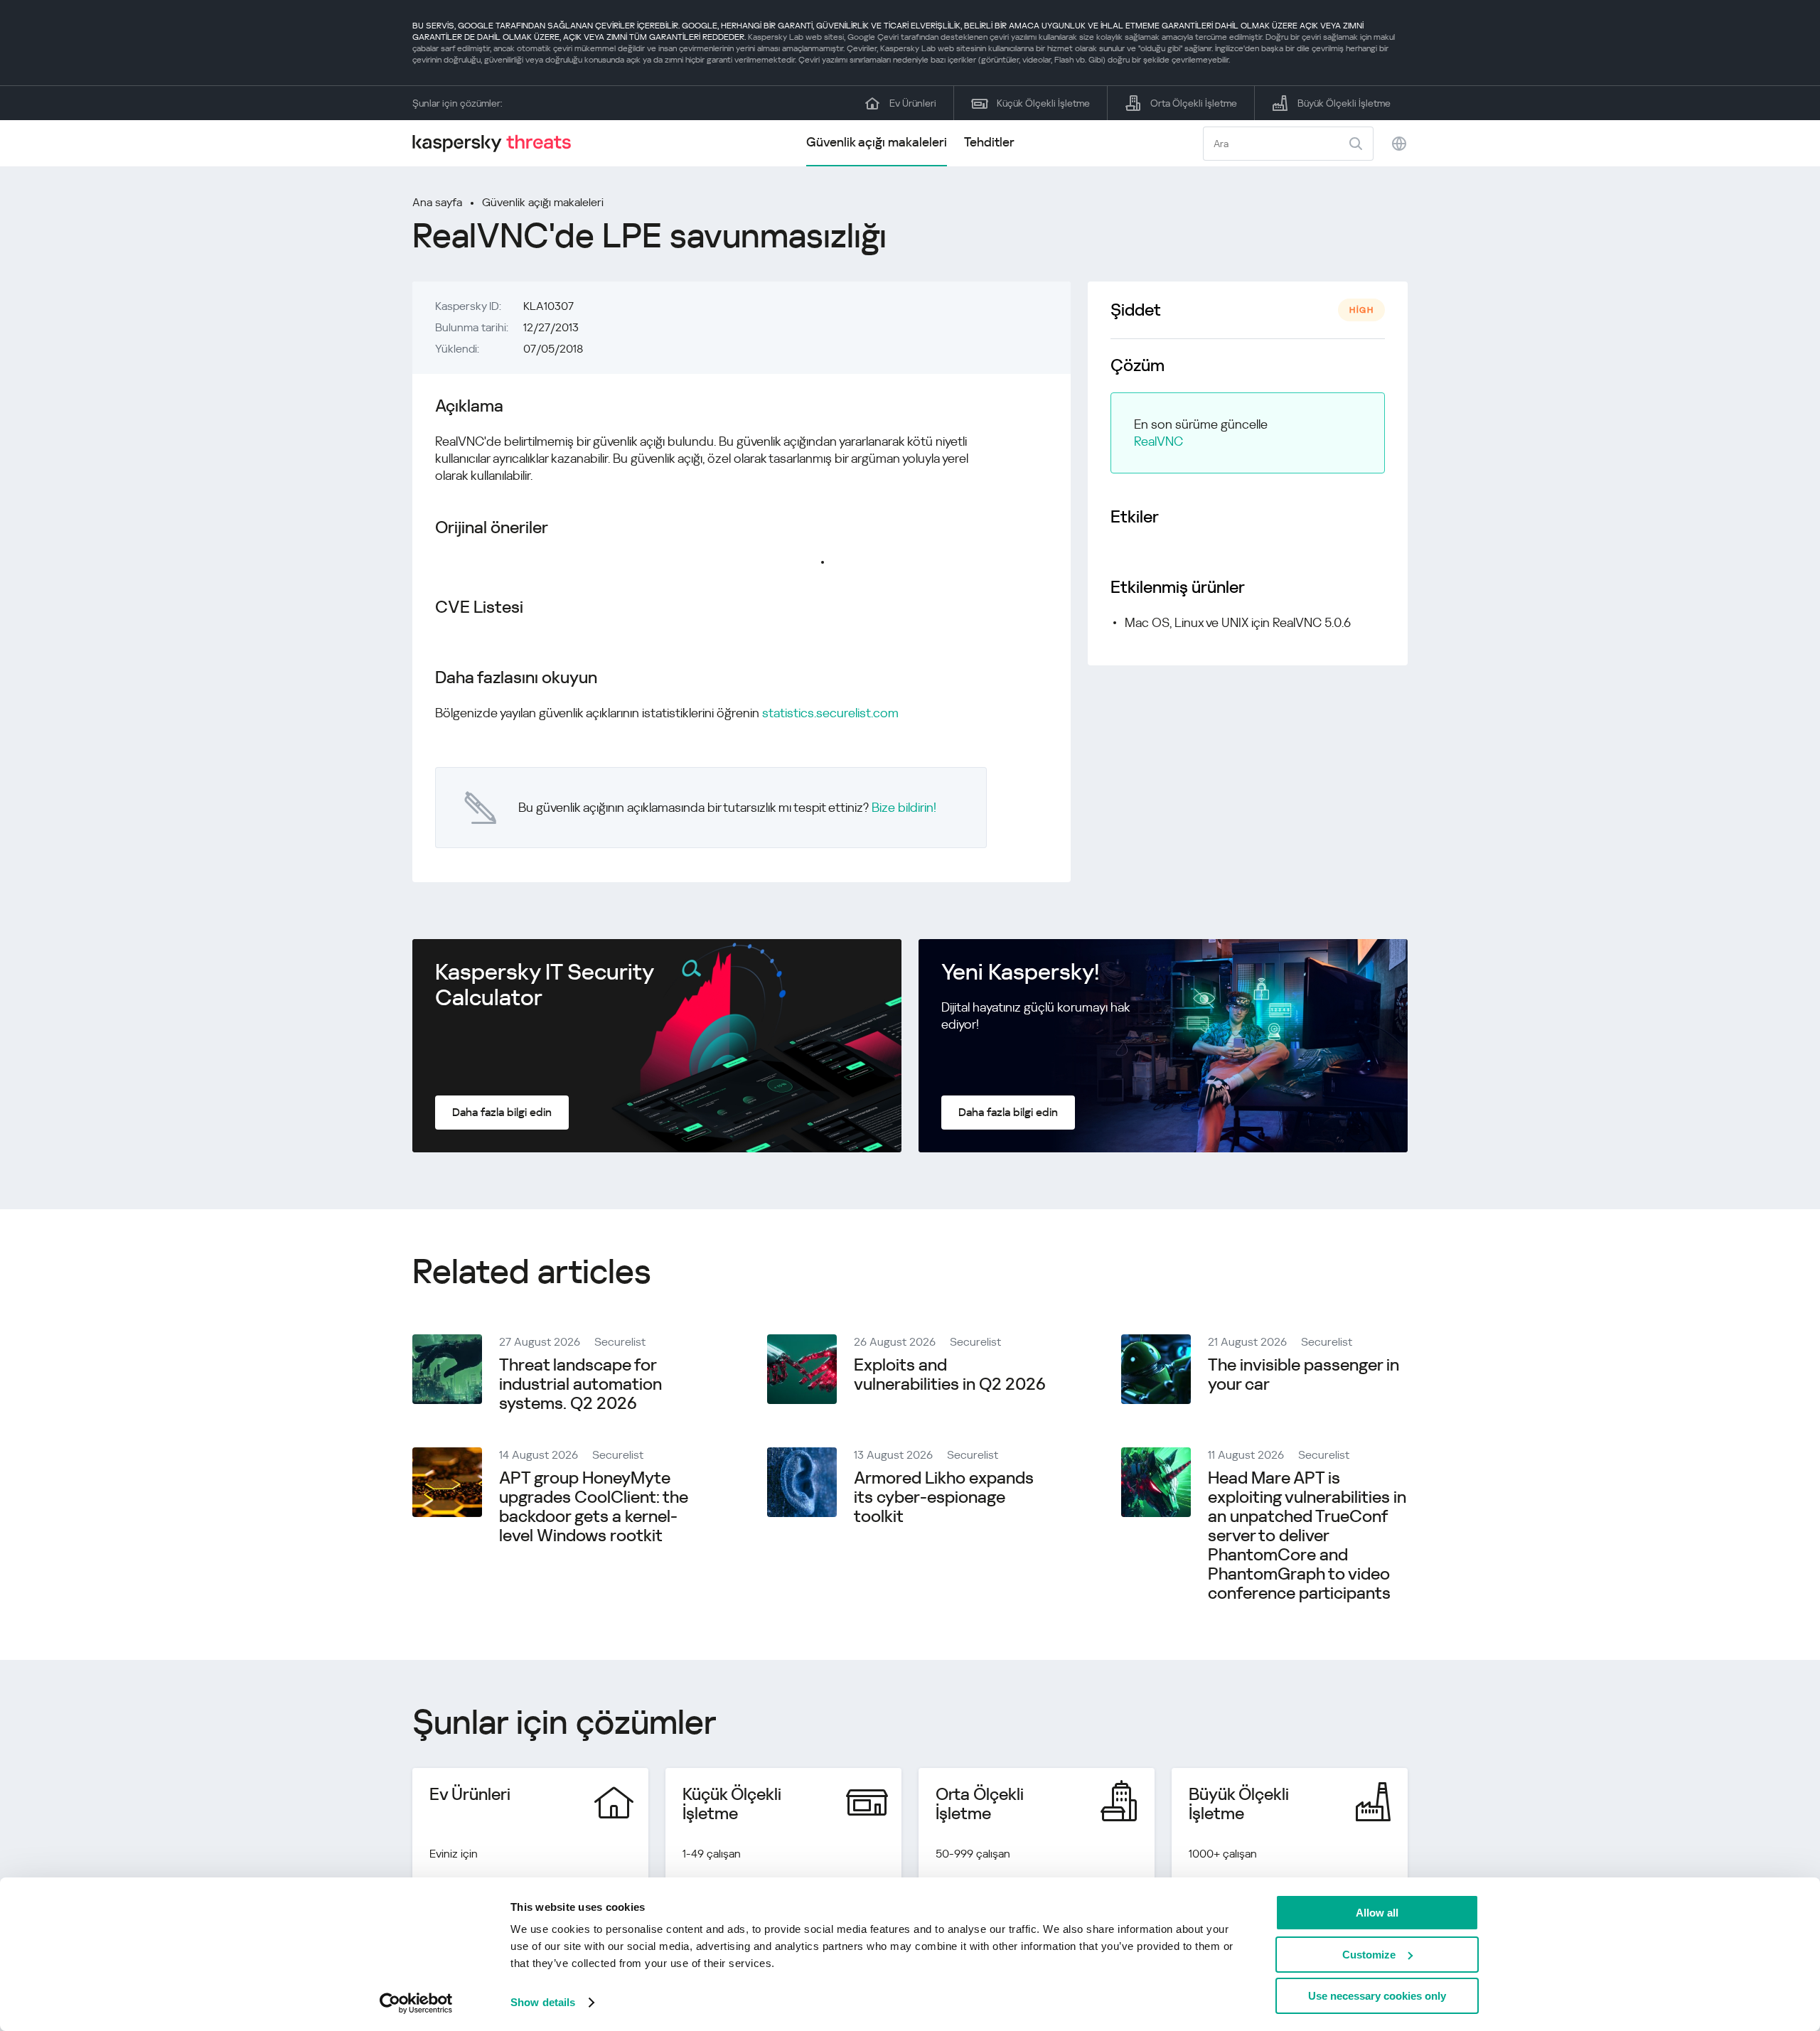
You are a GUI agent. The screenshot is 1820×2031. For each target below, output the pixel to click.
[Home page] (498, 143)
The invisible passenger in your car (1304, 1374)
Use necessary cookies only (1377, 1996)
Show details (543, 2002)
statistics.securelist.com (830, 713)
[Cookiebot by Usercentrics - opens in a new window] (416, 2003)
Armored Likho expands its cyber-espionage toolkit (944, 1497)
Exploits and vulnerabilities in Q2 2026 (950, 1374)
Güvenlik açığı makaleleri (877, 142)
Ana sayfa (437, 202)
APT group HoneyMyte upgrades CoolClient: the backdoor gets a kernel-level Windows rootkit (594, 1507)
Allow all (1377, 1913)
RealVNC (1158, 441)
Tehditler (989, 142)
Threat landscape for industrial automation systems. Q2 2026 (580, 1384)
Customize (1369, 1955)
